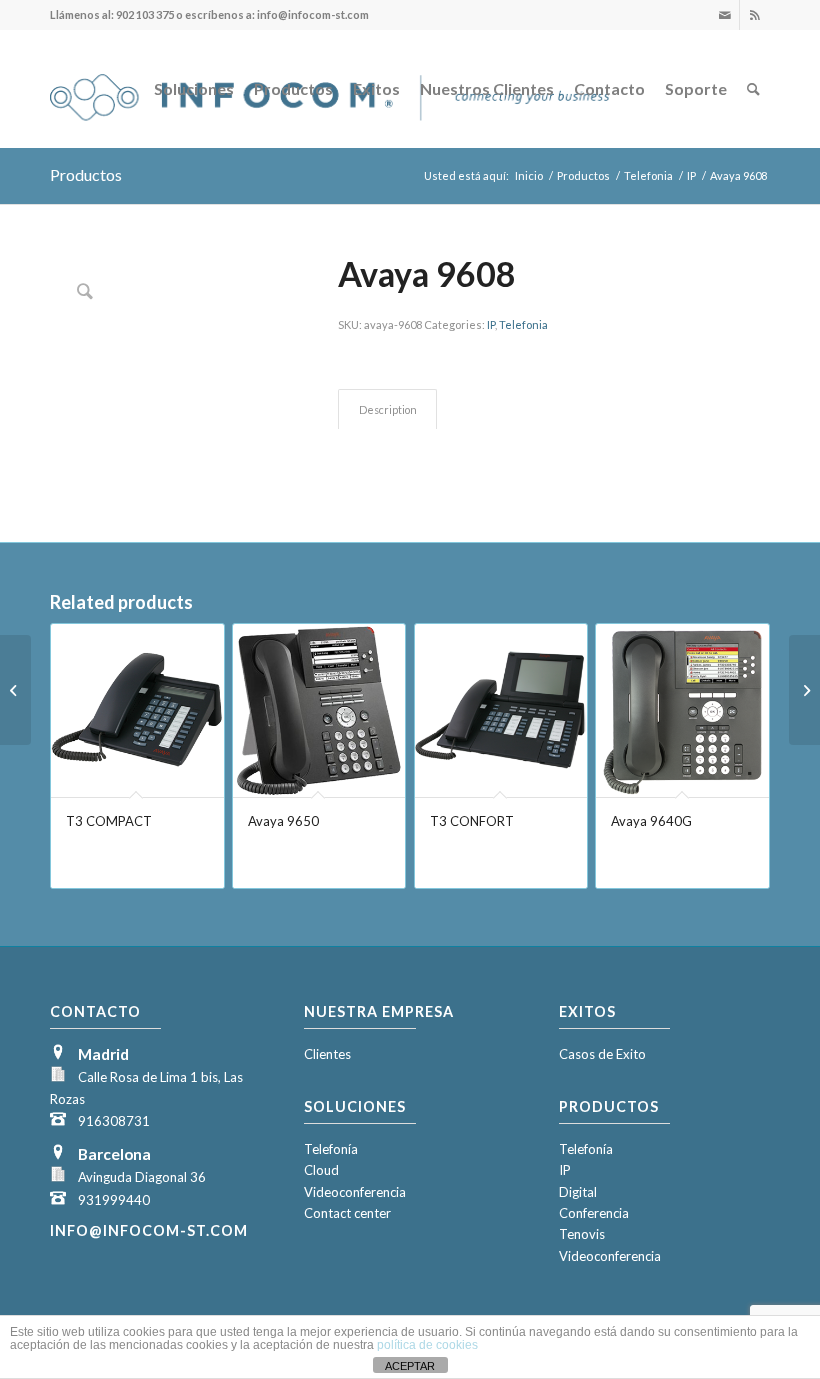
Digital (578, 1192)
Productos (86, 174)
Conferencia (594, 1213)
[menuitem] (194, 89)
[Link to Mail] (724, 15)
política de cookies (427, 1345)
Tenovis (582, 1234)
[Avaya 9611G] (804, 690)
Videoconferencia (355, 1192)
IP (491, 324)
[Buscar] (753, 89)
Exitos (587, 1011)
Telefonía (331, 1149)
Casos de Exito (602, 1054)
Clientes (327, 1054)
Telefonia (523, 324)
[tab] (387, 409)
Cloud (321, 1170)
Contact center (347, 1213)
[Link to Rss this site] (755, 15)
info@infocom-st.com (149, 1230)
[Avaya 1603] (15, 690)
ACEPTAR (410, 1366)
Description (388, 409)
